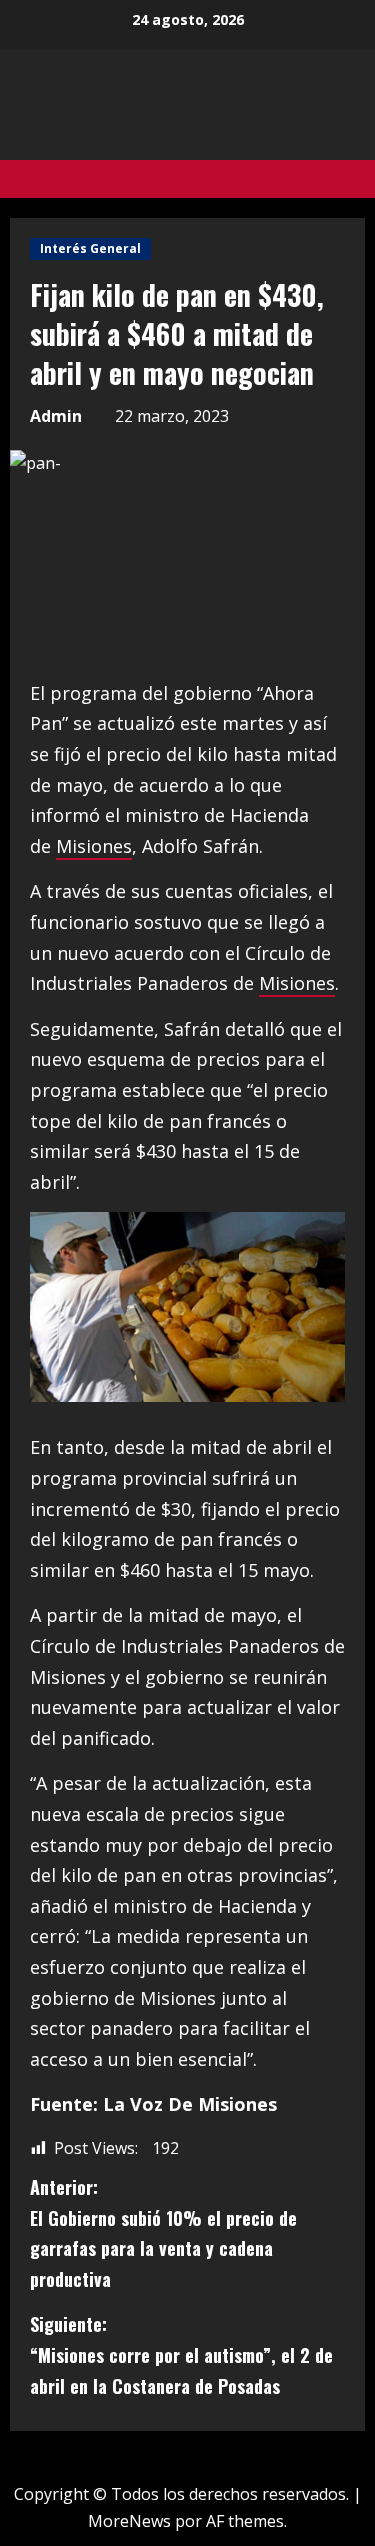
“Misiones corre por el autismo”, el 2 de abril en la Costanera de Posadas (181, 2354)
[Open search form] (359, 179)
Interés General (90, 248)
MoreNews (129, 2521)
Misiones (94, 846)
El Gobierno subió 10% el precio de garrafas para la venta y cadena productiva (163, 2233)
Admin (56, 416)
